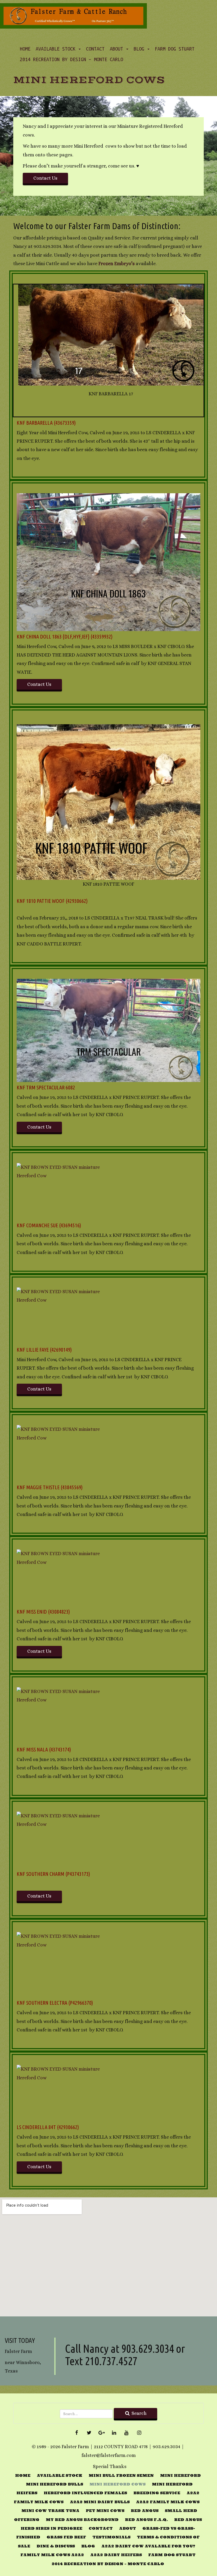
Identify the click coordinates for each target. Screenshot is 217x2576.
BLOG (140, 49)
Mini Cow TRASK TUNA (50, 2511)
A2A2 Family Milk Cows (168, 2502)
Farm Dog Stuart (175, 49)
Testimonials (111, 2537)
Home (25, 49)
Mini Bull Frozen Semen (121, 2475)
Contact (95, 49)
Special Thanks (110, 2466)
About (118, 49)
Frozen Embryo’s (117, 264)
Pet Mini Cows (105, 2511)
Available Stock (57, 49)
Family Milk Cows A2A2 (52, 2555)
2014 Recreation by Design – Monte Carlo (71, 59)
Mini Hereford (180, 2475)
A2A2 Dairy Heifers (116, 2555)
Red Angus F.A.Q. (146, 2520)
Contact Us (45, 178)
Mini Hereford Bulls (55, 2484)
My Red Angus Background (82, 2520)
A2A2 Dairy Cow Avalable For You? (148, 2546)
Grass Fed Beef (66, 2537)
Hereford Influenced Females (85, 2493)
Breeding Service (157, 2493)
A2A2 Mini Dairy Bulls (100, 2502)
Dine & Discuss (56, 2546)
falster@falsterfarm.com (109, 2455)
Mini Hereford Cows (89, 80)
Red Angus (145, 2511)
